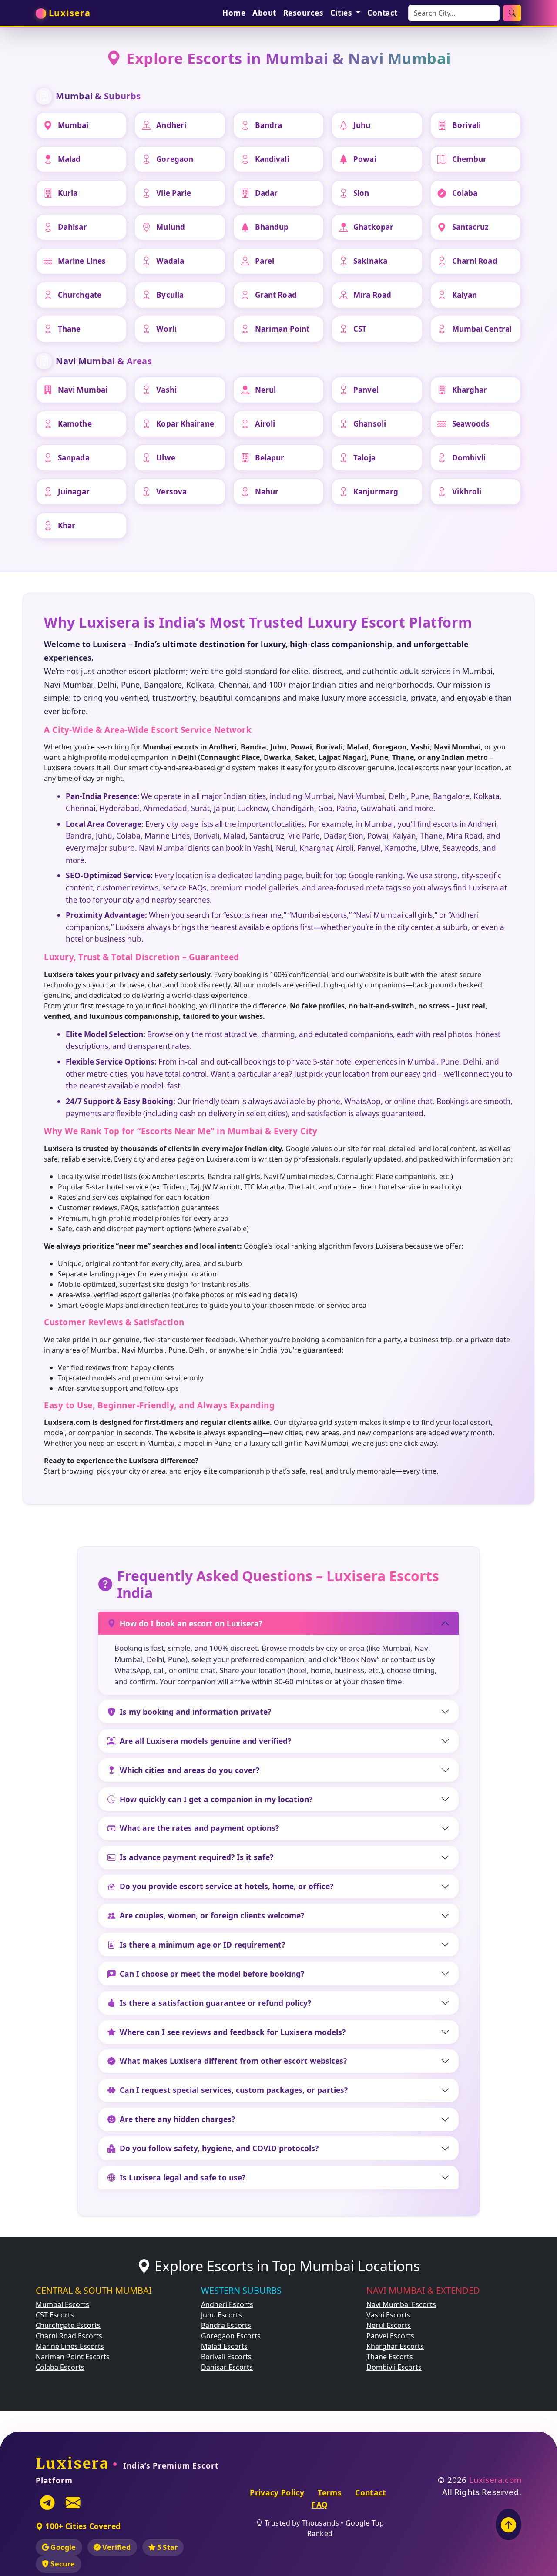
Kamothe (75, 424)
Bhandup (272, 227)
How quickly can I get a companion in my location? (216, 1799)
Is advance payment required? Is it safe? (196, 1857)
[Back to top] (508, 2524)
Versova (171, 492)
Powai (365, 159)
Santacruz (470, 227)
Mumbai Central (482, 329)
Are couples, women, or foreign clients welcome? (212, 1915)
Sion (361, 193)
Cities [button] (342, 13)
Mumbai (73, 125)
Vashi (166, 390)
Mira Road (372, 295)
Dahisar (72, 227)
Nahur (267, 492)
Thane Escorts (390, 2357)
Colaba (465, 193)
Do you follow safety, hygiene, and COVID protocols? (219, 2148)
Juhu (362, 125)
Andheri (171, 125)
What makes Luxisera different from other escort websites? (233, 2061)
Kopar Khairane (185, 424)
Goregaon (175, 159)
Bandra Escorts (226, 2325)
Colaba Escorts (60, 2367)
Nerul (266, 390)
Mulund (171, 227)
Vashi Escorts (388, 2315)
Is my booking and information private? (195, 1712)
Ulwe (166, 458)
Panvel (366, 390)
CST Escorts (55, 2315)
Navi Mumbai (83, 390)
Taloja (364, 458)
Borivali (467, 125)
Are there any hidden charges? (177, 2119)
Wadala (170, 261)
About (264, 13)
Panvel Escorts (390, 2336)
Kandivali (272, 159)
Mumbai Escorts (62, 2304)
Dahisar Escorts (227, 2367)
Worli (166, 329)
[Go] (512, 13)
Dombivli (469, 458)
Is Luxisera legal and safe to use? (183, 2177)
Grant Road (276, 295)
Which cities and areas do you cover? (190, 1770)
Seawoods (471, 424)
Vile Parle (174, 193)
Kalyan (465, 295)
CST (360, 329)
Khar (67, 526)
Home (234, 13)
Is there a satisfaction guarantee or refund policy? (215, 2003)
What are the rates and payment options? (199, 1828)
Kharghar (470, 390)
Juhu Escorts (221, 2315)
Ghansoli (370, 424)
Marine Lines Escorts (70, 2346)
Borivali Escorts (226, 2357)
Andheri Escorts (227, 2304)
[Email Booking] (73, 2502)
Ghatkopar (373, 227)
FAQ (320, 2505)
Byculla (170, 295)
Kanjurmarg (376, 492)
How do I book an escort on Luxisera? (191, 1623)
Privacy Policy (277, 2492)
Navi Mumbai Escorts (401, 2304)
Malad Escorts (224, 2346)
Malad (69, 159)
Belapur (270, 458)
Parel (265, 261)
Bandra (269, 125)
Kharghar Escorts (395, 2346)
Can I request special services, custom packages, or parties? (234, 2090)
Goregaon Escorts (231, 2336)
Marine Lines (82, 261)
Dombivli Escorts (394, 2367)
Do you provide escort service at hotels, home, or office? (226, 1886)
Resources (304, 13)
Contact (383, 13)
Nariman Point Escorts (73, 2357)
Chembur (470, 159)
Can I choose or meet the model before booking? (212, 1974)
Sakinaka (370, 261)
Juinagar (74, 492)
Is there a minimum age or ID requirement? (202, 1945)
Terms (330, 2492)
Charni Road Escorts (69, 2336)
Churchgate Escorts (68, 2325)
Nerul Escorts (389, 2325)
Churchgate (80, 295)
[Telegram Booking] (47, 2502)
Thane (69, 329)
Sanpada (74, 458)
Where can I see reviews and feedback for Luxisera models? (233, 2032)
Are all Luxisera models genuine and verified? (205, 1741)
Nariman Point (282, 329)
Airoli (265, 424)
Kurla (68, 193)
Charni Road (475, 261)
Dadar (267, 193)
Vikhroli (467, 492)
